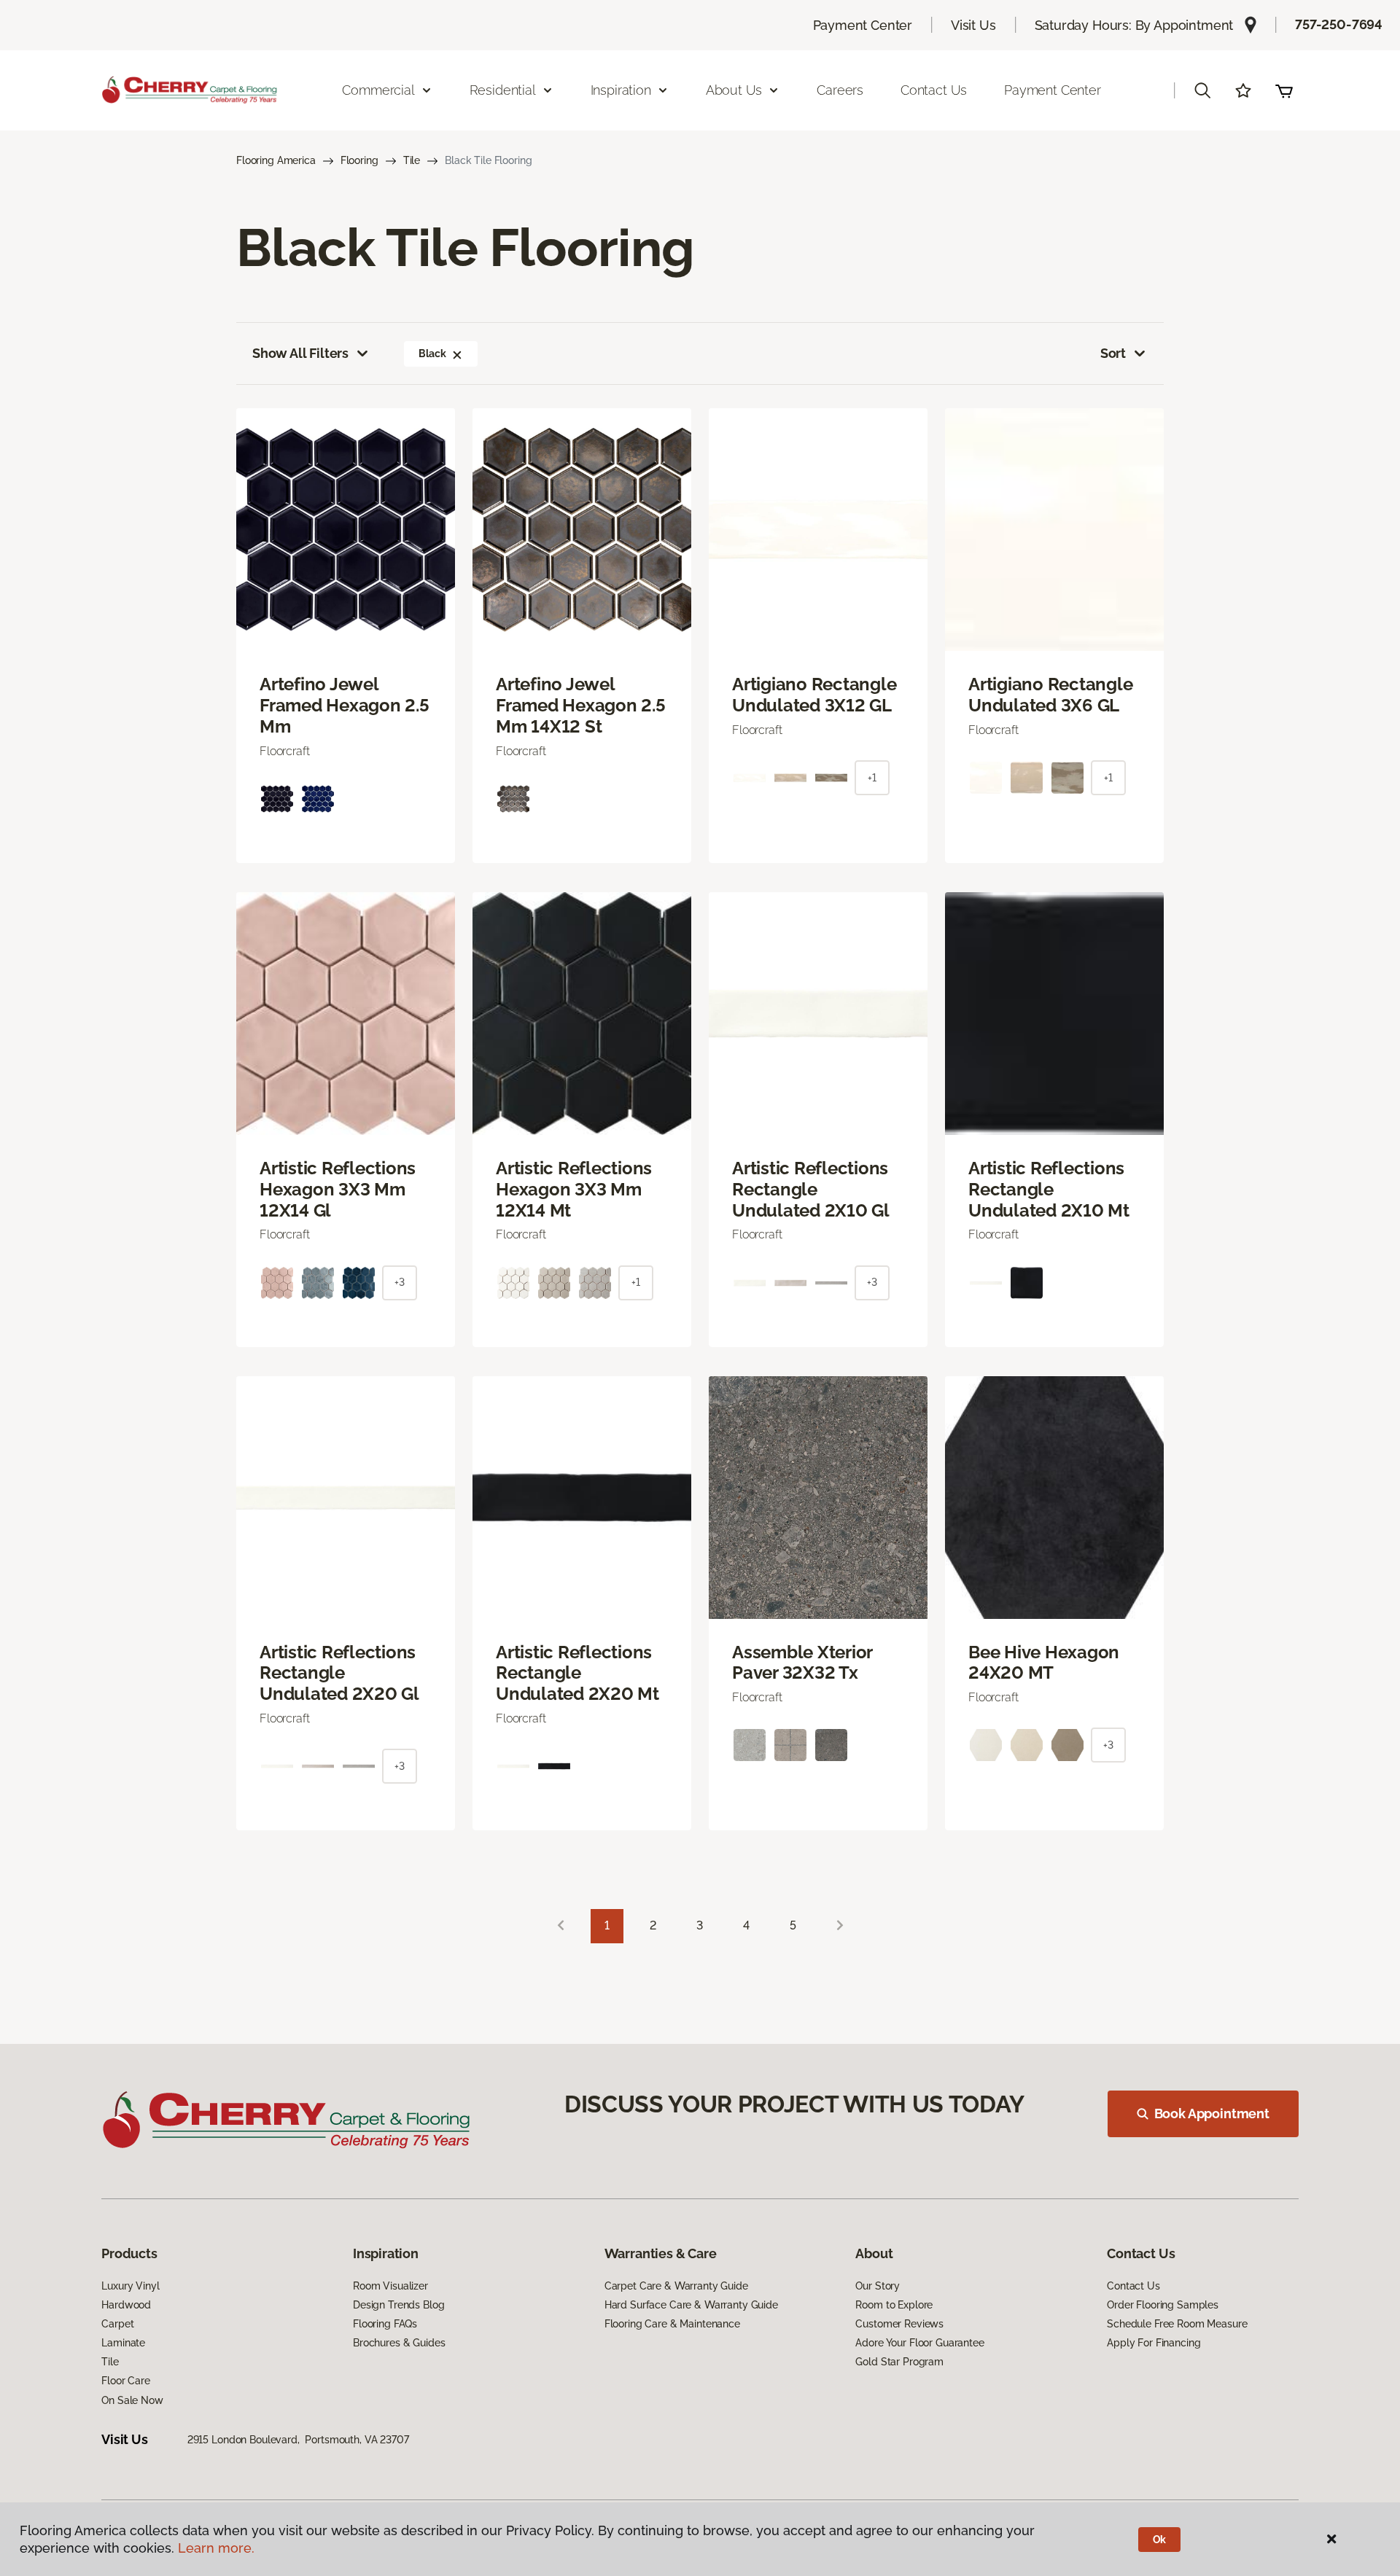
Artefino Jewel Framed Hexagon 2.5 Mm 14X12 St (581, 706)
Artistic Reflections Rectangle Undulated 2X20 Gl (339, 1674)
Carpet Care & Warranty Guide (676, 2286)
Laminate (123, 2343)
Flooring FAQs (385, 2324)
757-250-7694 (1339, 24)
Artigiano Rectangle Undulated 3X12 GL (814, 695)
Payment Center (863, 25)
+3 (400, 1282)
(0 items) (1284, 90)
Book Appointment (1212, 2114)
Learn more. (216, 2548)
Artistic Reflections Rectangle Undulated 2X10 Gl (811, 1190)
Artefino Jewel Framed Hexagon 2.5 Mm (345, 706)
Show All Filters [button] (300, 353)
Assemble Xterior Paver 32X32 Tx (802, 1663)
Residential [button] (503, 90)
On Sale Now (132, 2400)
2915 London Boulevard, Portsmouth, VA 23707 (298, 2440)
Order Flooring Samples (1163, 2305)
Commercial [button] (378, 90)
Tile (412, 160)
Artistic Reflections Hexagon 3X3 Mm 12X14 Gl (338, 1190)
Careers (840, 90)
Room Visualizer (390, 2286)
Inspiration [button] (621, 90)
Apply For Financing (1154, 2343)
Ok (1160, 2540)
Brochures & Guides (399, 2343)
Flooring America (276, 160)
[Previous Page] (561, 1926)
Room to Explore (894, 2305)
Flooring (359, 160)
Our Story (878, 2286)
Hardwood (126, 2305)
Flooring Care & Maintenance (672, 2324)
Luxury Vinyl (130, 2286)
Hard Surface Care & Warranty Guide (691, 2305)
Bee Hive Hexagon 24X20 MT (1044, 1663)
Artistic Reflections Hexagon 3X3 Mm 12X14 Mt (574, 1190)
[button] (1202, 90)
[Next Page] (840, 1926)
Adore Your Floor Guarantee (919, 2343)
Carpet (117, 2324)
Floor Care (126, 2381)
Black (432, 354)
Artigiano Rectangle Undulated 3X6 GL (1050, 695)
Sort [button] (1113, 353)
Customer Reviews (899, 2324)
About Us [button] (734, 90)
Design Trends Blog (398, 2305)
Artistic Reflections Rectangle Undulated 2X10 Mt (1049, 1190)
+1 (872, 778)
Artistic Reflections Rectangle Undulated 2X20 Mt (577, 1674)
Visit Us (973, 25)
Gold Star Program (899, 2362)
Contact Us (934, 90)
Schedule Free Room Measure (1177, 2324)
